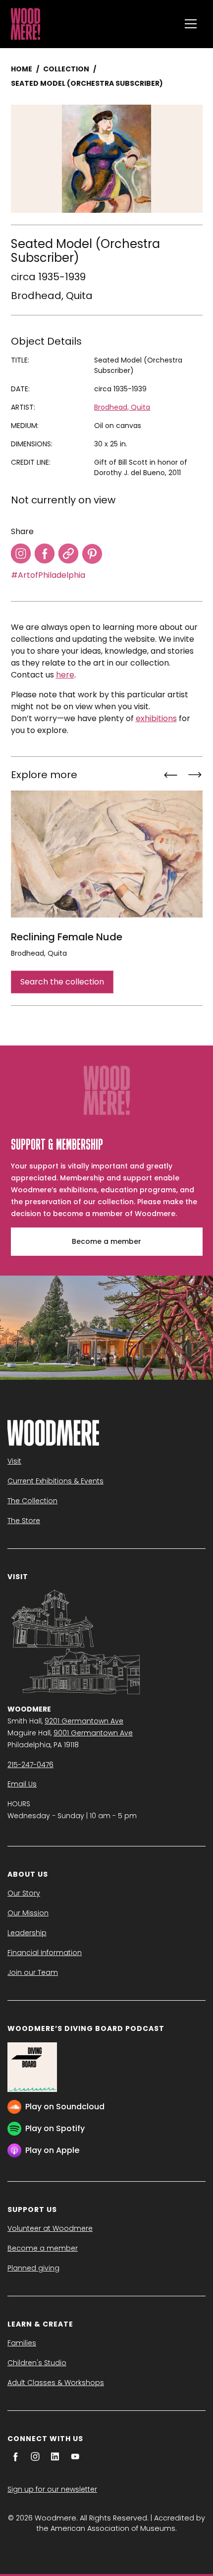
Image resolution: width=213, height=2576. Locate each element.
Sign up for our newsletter (52, 2489)
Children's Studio (37, 2363)
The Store (24, 1521)
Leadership (27, 1933)
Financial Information (45, 1953)
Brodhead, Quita (52, 296)
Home (22, 69)
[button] (191, 24)
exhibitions (156, 718)
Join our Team (33, 1972)
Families (22, 2343)
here (65, 675)
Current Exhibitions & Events (55, 1481)
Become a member (106, 1241)
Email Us (22, 1784)
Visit (14, 1461)
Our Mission (28, 1913)
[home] (93, 24)
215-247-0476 (30, 1765)
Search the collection (62, 982)
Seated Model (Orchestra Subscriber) (87, 83)
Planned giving (33, 2268)
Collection (66, 69)
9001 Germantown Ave (93, 1733)
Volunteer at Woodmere (50, 2228)
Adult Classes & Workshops (56, 2383)
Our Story (24, 1893)
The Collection (32, 1501)
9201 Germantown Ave (84, 1721)
